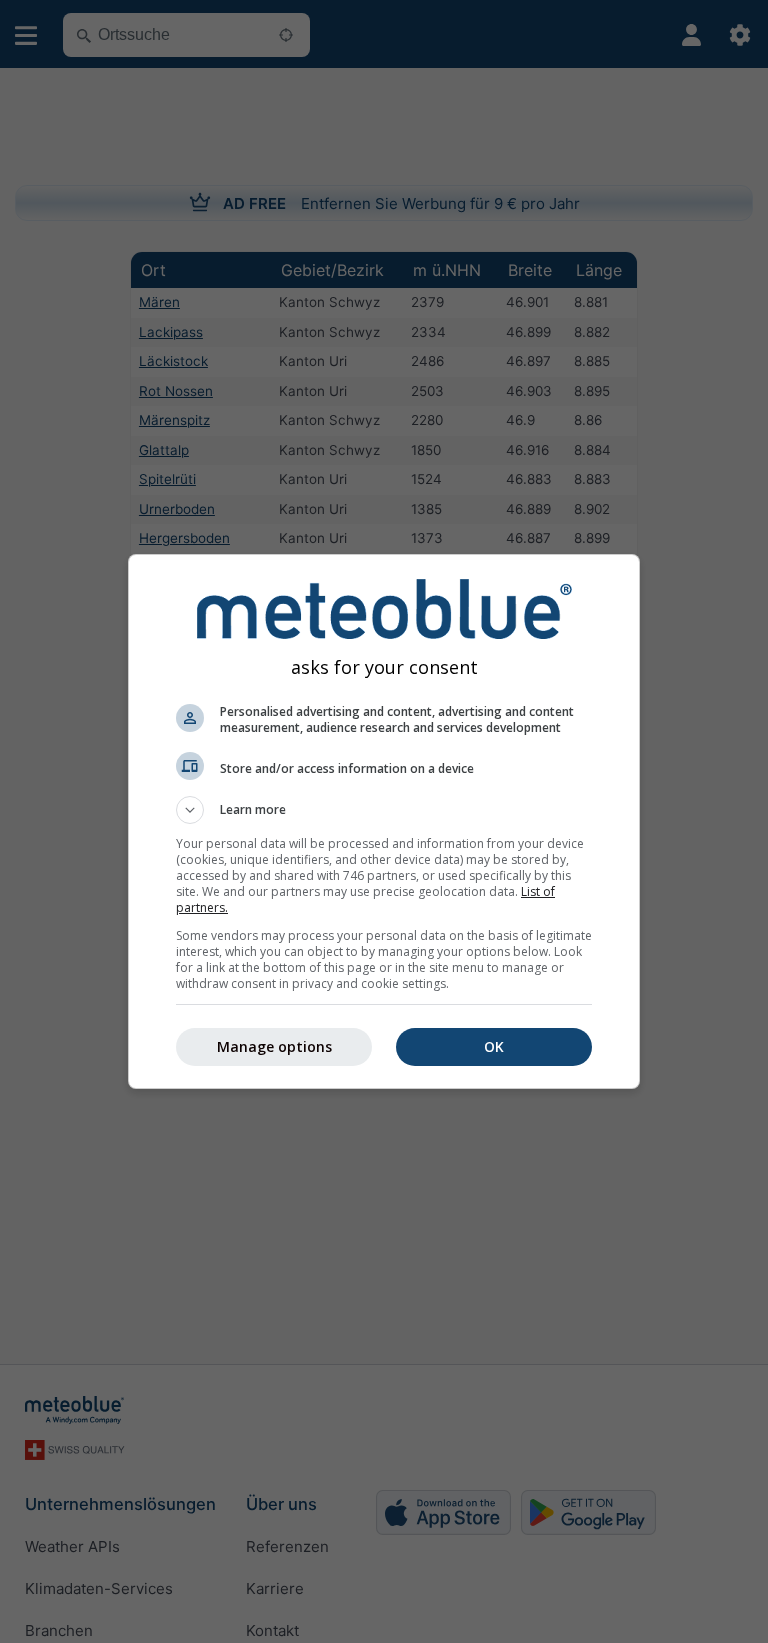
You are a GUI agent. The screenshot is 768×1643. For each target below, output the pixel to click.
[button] (384, 810)
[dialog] (384, 821)
